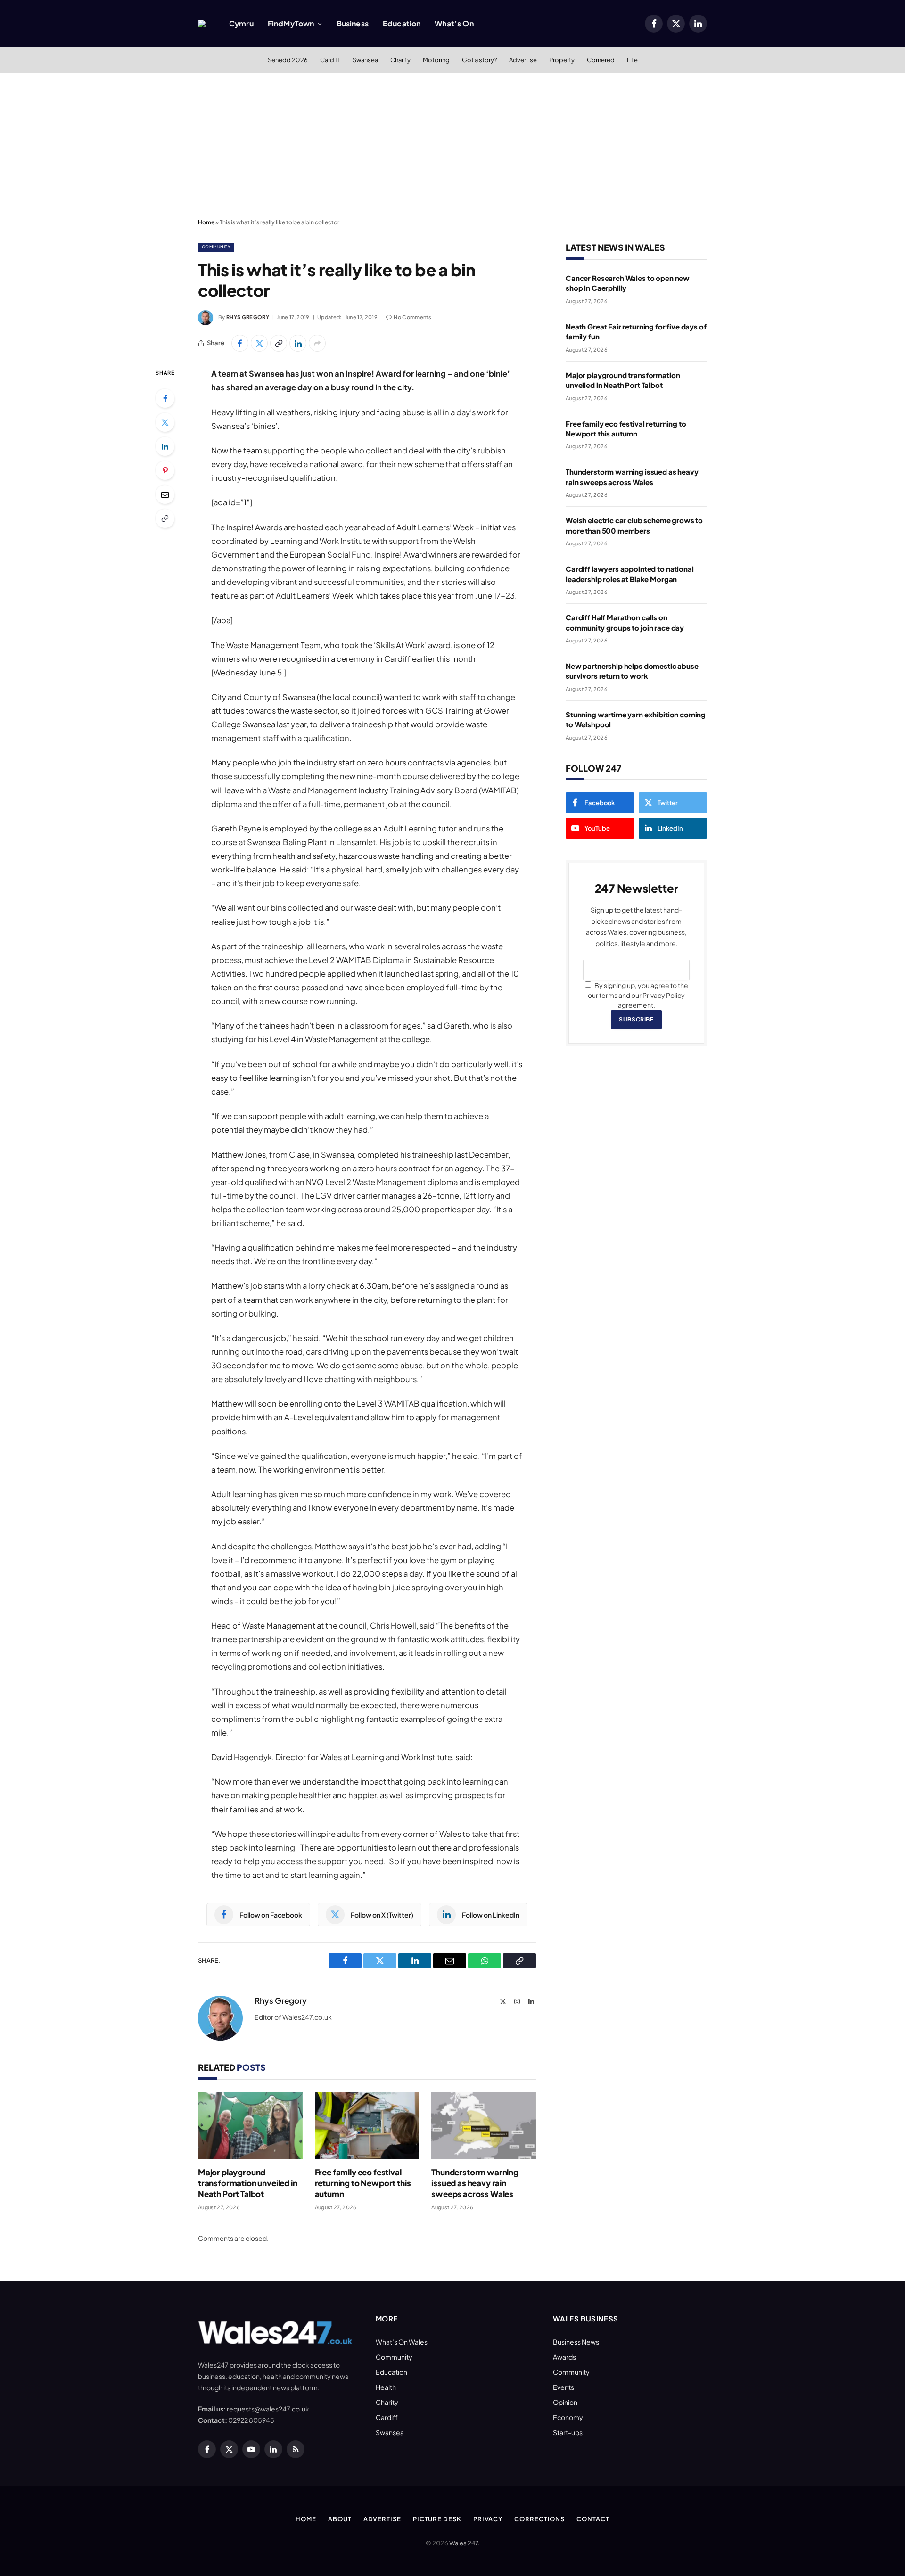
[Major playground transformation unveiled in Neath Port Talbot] (250, 2126)
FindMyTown (291, 23)
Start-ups (568, 2432)
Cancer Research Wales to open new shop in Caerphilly (628, 283)
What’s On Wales (402, 2342)
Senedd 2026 (288, 60)
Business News (576, 2342)
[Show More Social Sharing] (317, 343)
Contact (593, 2519)
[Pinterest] (165, 470)
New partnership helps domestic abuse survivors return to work (632, 671)
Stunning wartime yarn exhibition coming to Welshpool (636, 719)
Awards (564, 2357)
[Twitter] (165, 422)
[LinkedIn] (165, 446)
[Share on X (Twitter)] (259, 343)
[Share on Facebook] (240, 343)
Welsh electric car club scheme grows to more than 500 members (634, 525)
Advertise (523, 60)
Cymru (241, 23)
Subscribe (636, 1019)
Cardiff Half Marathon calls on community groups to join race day (625, 622)
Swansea (365, 60)
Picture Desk (437, 2519)
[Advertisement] (452, 144)
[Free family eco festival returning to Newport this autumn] (367, 2126)
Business (353, 23)
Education (402, 23)
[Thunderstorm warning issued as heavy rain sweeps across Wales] (484, 2126)
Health (386, 2387)
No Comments (412, 317)
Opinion (565, 2402)
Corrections (539, 2519)
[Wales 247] (202, 24)
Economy (568, 2417)
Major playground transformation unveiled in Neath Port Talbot (248, 2183)
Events (564, 2387)
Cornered (601, 60)
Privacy (488, 2519)
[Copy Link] (279, 343)
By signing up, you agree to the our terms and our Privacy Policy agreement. (638, 995)
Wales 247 (464, 2543)
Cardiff (330, 60)
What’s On (454, 23)
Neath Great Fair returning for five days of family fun (636, 331)
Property (562, 60)
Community (216, 247)
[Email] (165, 494)
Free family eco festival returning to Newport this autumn (363, 2183)
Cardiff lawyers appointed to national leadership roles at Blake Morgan (629, 574)
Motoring (436, 60)
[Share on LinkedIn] (298, 343)
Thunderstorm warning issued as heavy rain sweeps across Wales (475, 2183)
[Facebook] (165, 398)
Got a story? (479, 60)
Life (632, 60)
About (340, 2519)
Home (206, 222)
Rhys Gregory (248, 317)
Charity (400, 60)
